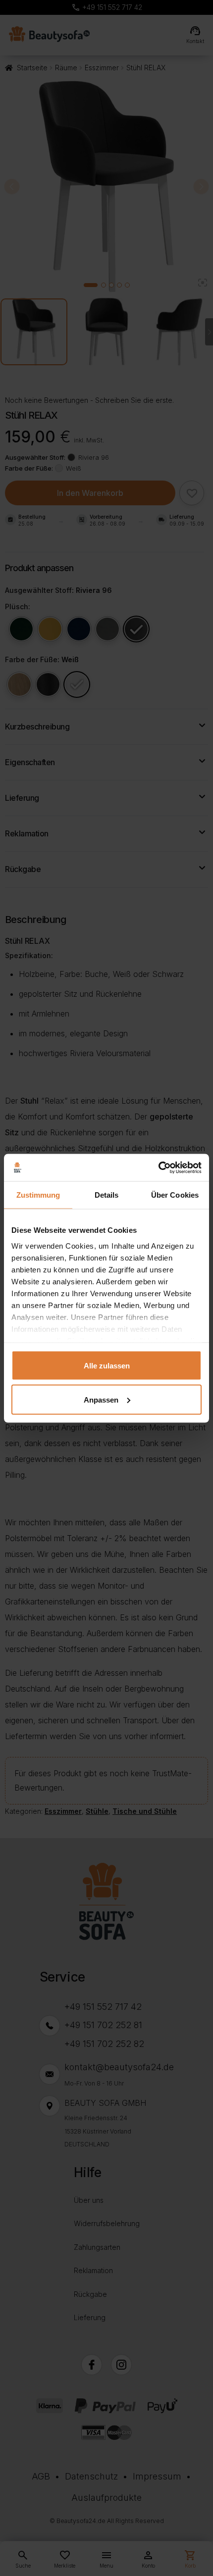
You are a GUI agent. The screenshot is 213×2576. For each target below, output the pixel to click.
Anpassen (101, 1399)
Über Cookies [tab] (175, 1195)
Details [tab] (107, 1195)
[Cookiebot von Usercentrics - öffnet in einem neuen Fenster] (158, 1167)
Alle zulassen (107, 1366)
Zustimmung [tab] (38, 1195)
